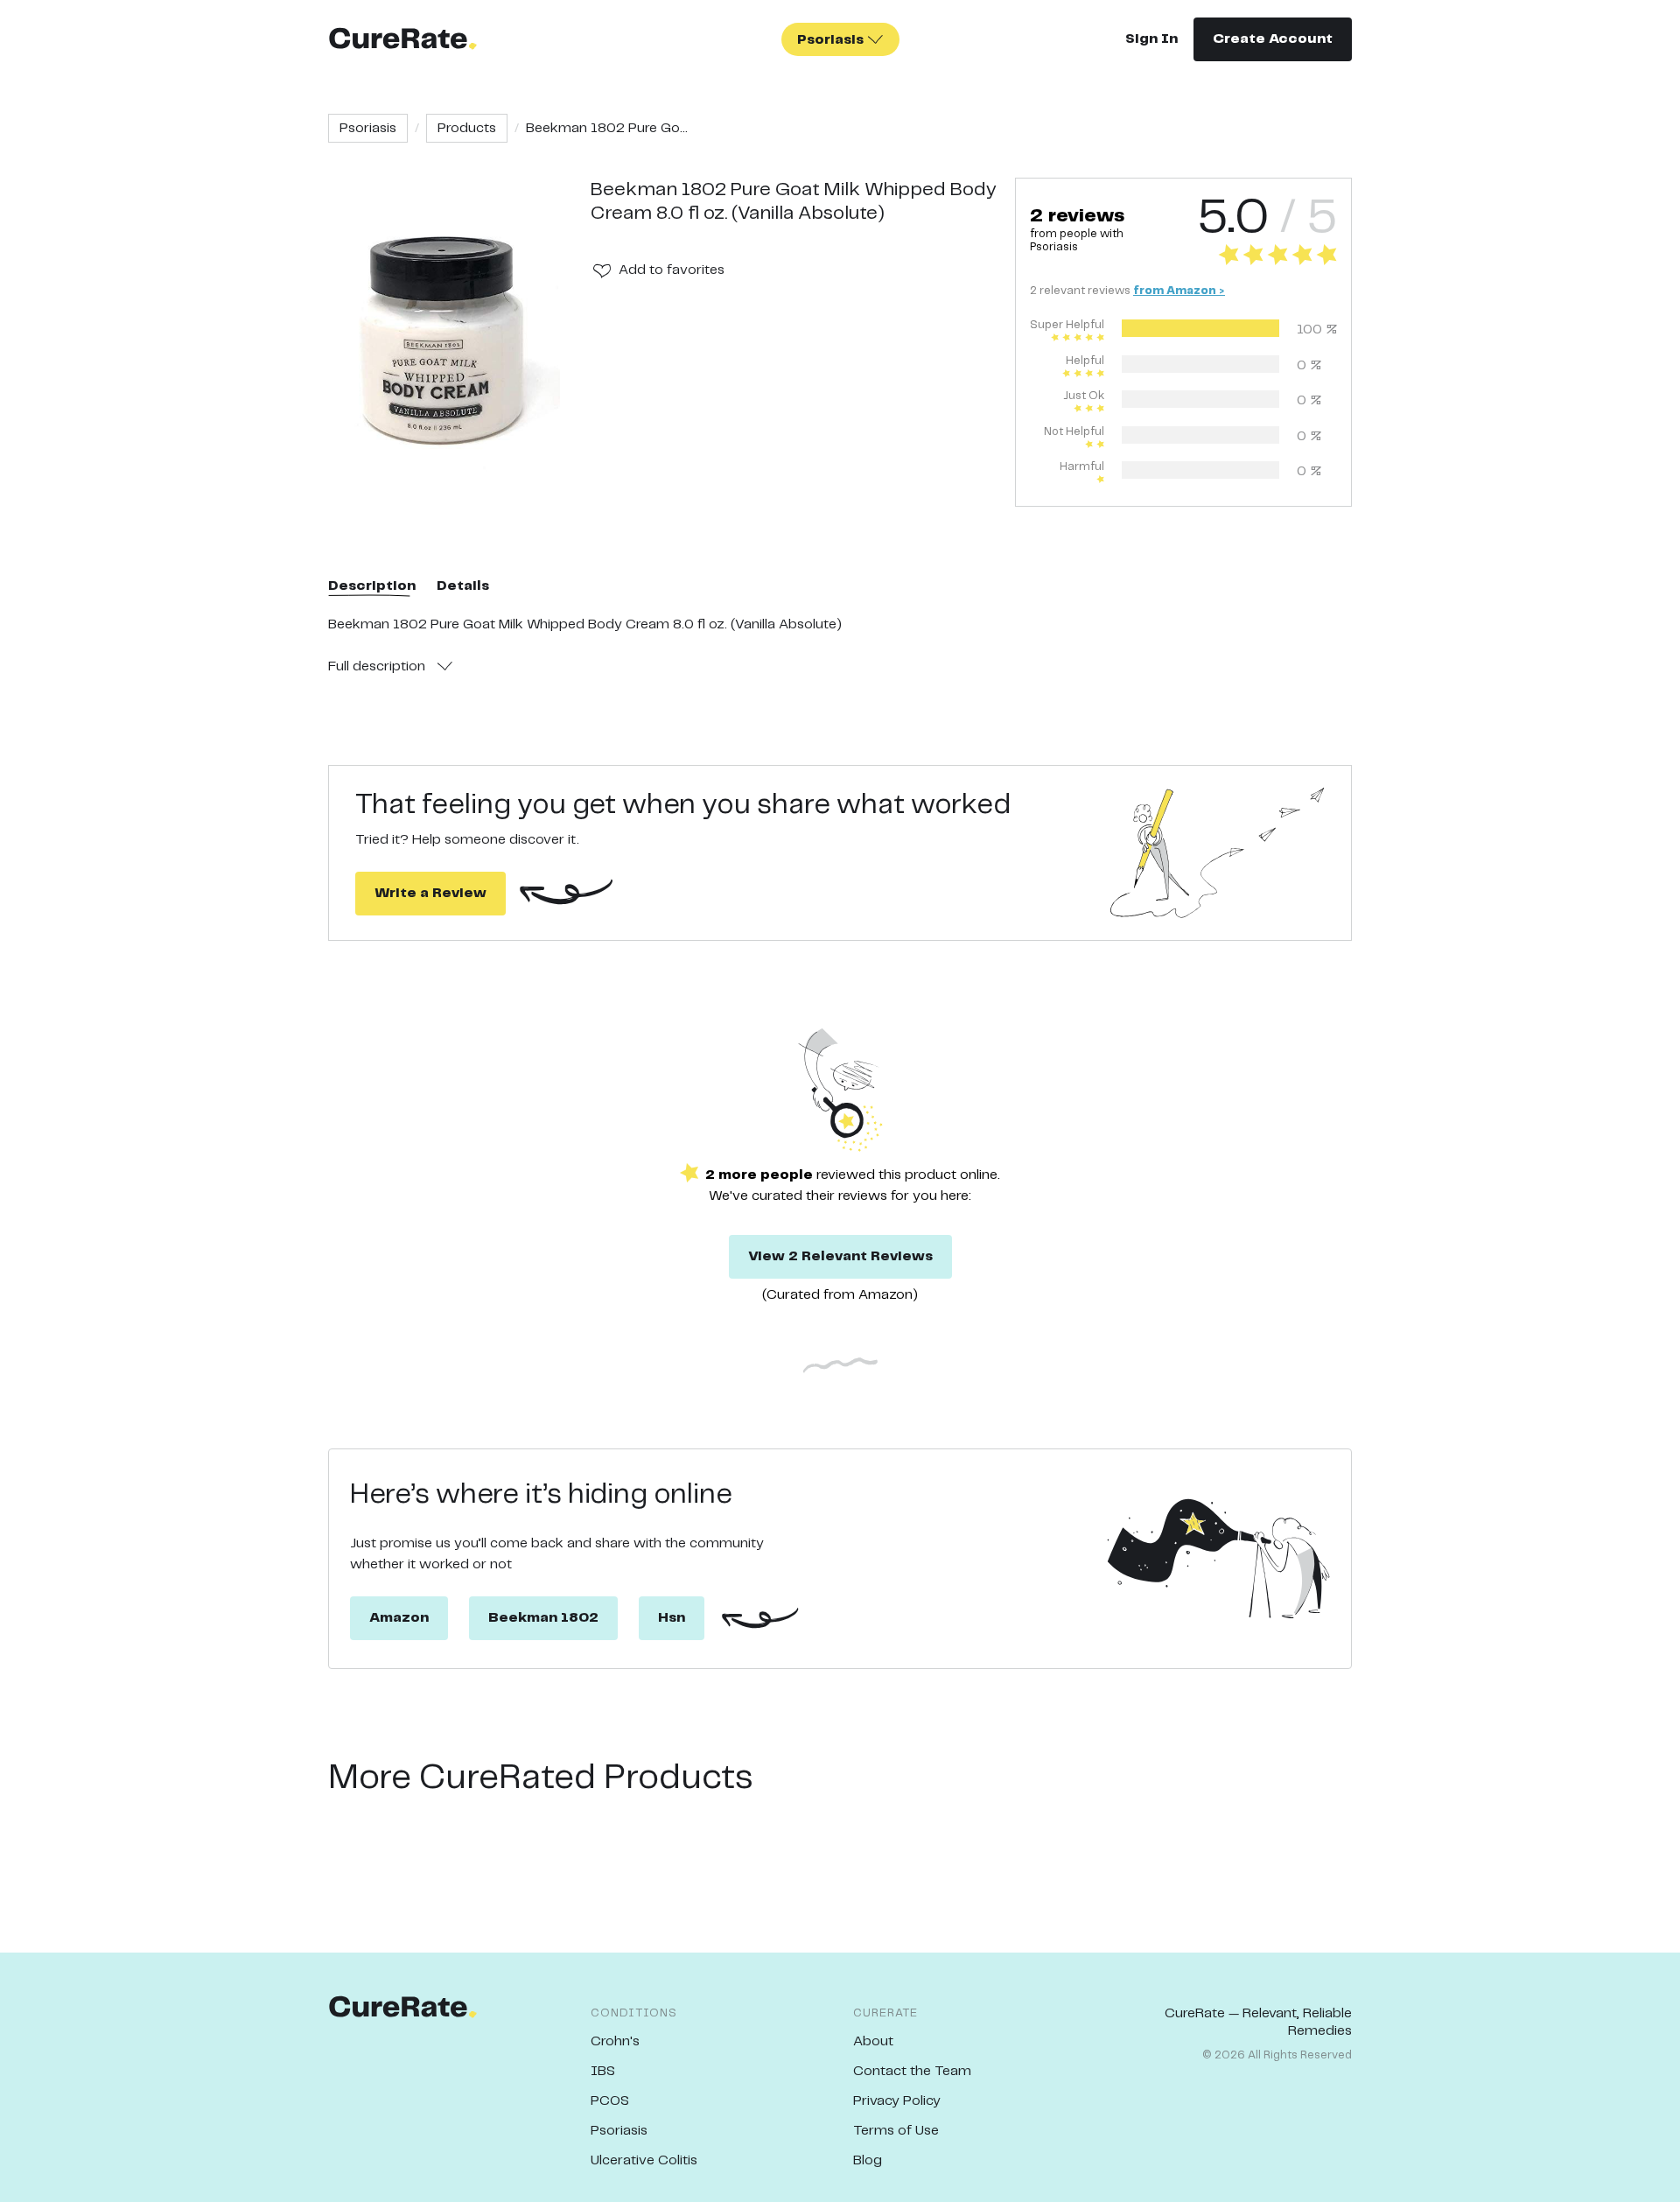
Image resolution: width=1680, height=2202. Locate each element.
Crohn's (615, 2041)
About (873, 2041)
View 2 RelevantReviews (840, 1256)
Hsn (672, 1618)
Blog (868, 2160)
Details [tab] (463, 586)
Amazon (399, 1618)
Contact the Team (912, 2071)
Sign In (1151, 39)
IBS (603, 2071)
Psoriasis (368, 128)
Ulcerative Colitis (644, 2160)
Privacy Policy (897, 2101)
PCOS (610, 2101)
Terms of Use (896, 2131)
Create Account (1273, 39)
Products (467, 128)
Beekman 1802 (543, 1618)
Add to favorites (672, 270)
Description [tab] (372, 586)
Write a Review (430, 893)
